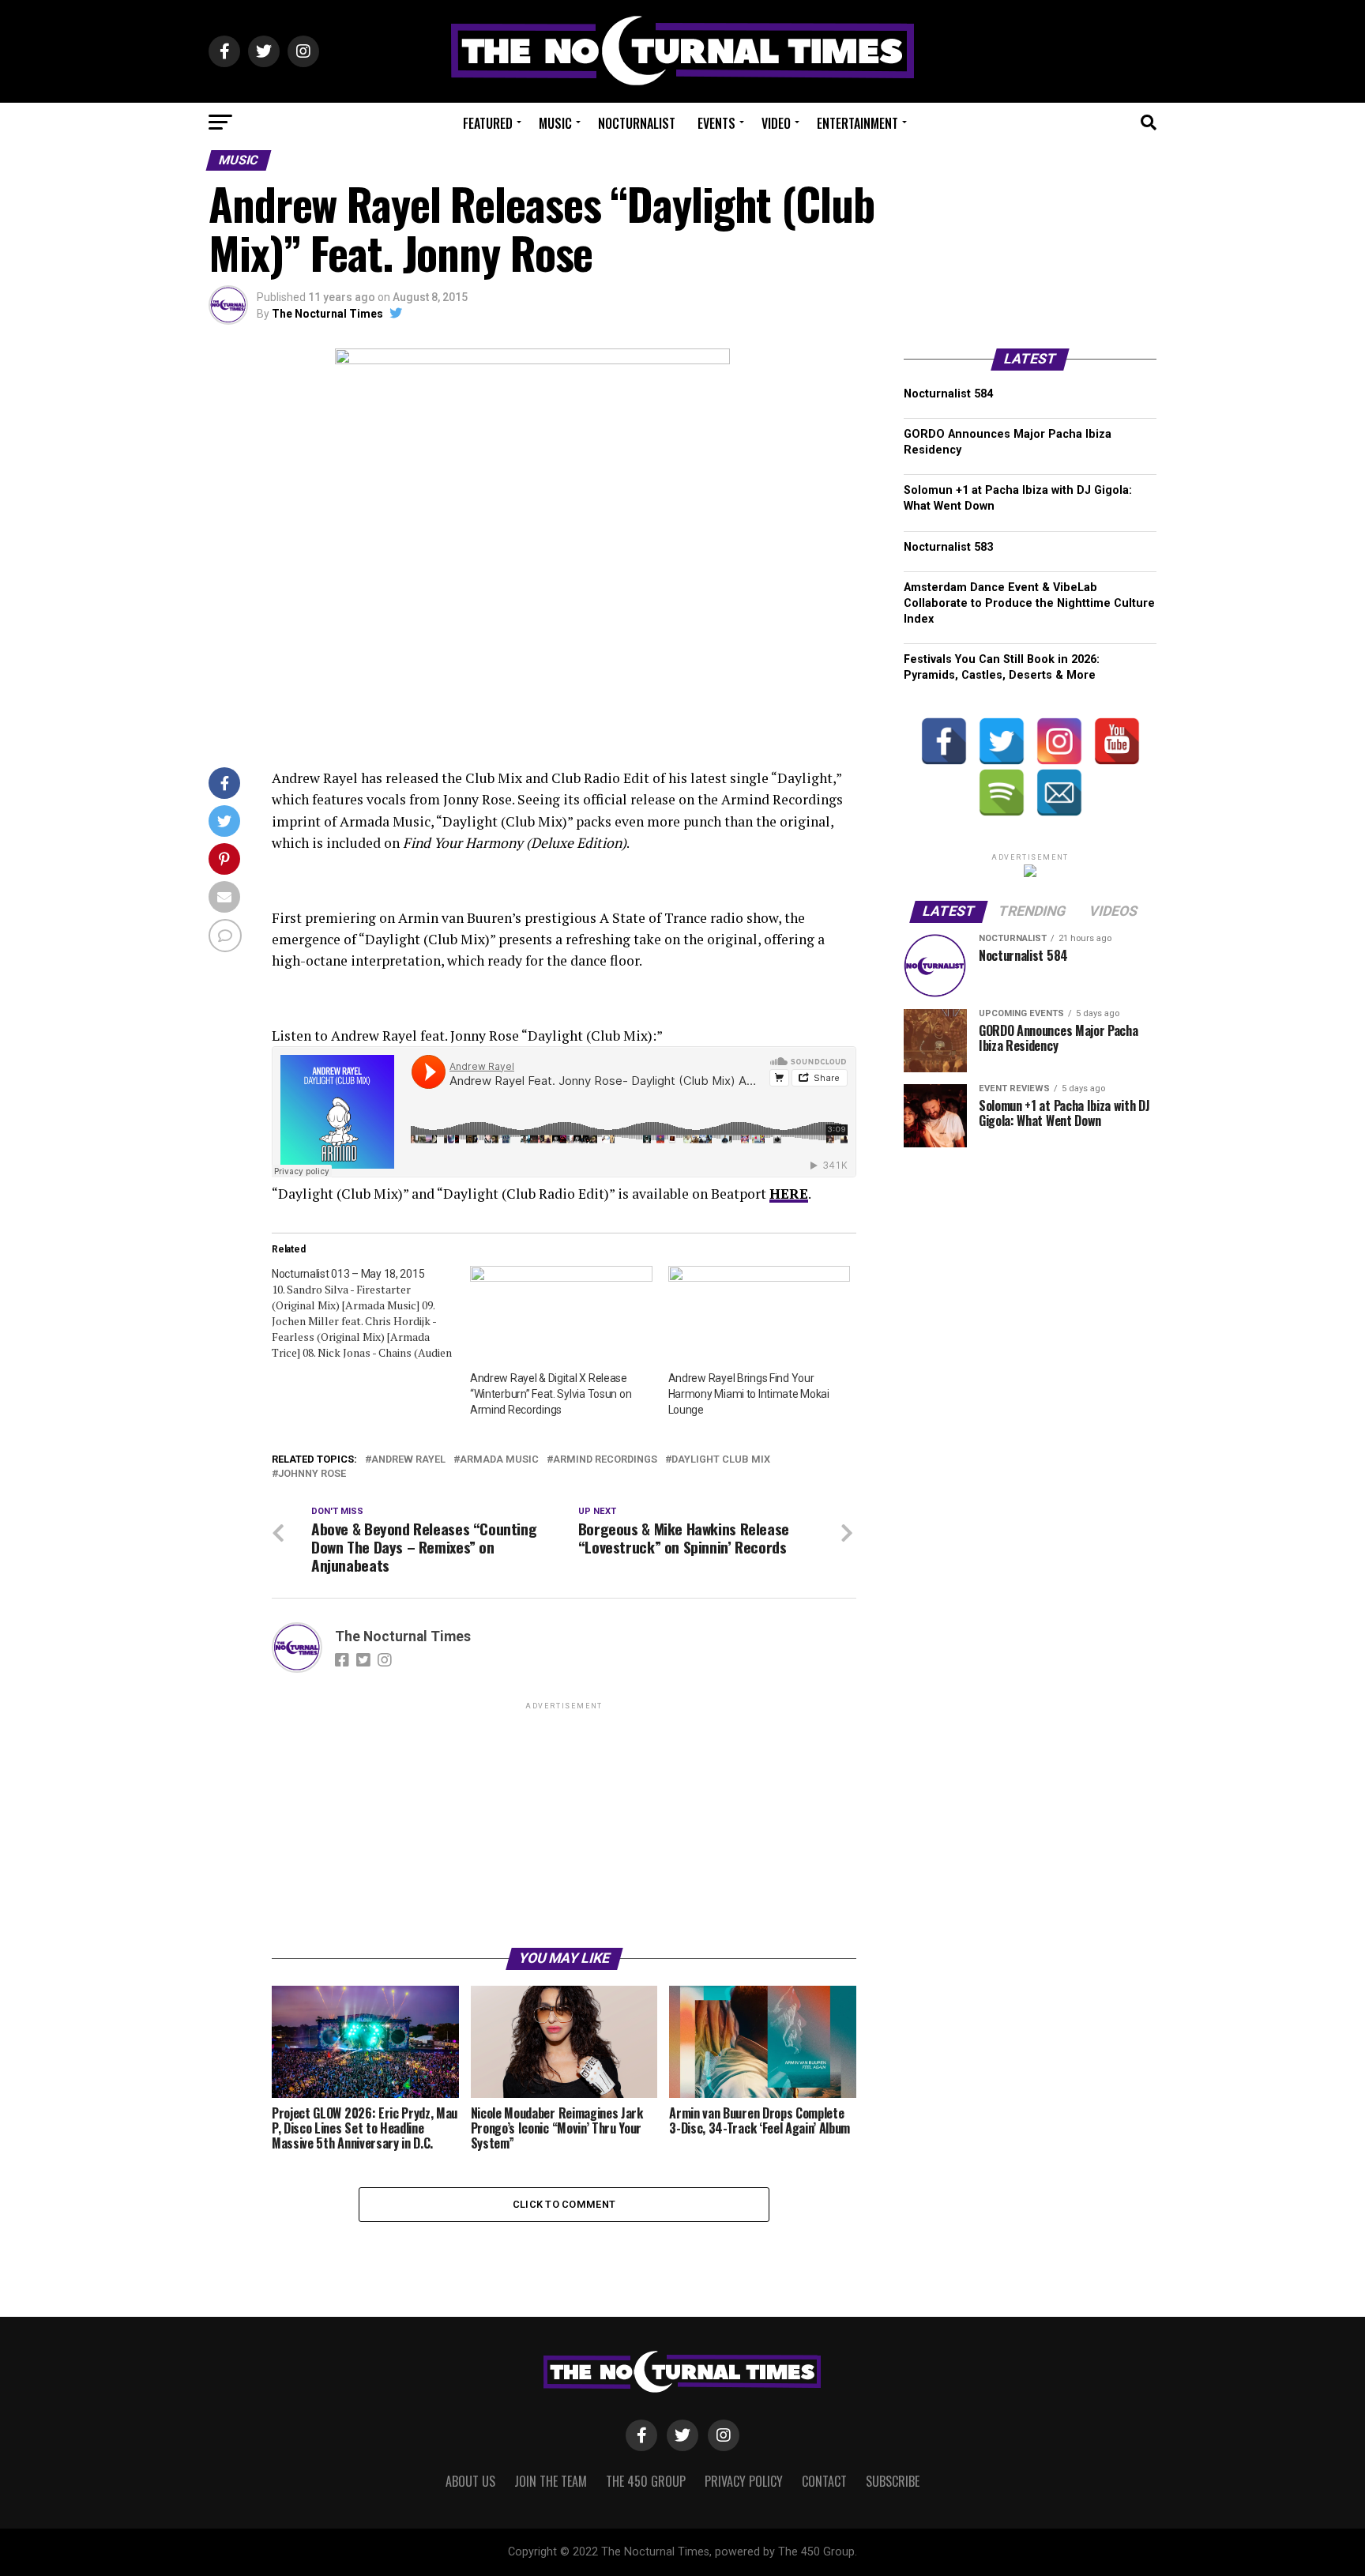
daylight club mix (721, 1460)
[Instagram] (1059, 741)
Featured (488, 123)
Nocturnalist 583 (948, 547)
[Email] (1059, 793)
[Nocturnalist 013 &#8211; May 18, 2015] (371, 1313)
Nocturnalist (637, 123)
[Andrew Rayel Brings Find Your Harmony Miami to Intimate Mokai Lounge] (760, 1318)
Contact (824, 2481)
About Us (470, 2481)
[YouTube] (1117, 741)
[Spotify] (1002, 793)
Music (555, 123)
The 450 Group (646, 2481)
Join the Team (551, 2481)
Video (776, 123)
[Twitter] (1002, 741)
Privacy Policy (744, 2481)
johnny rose (312, 1474)
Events (716, 123)
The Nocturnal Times (327, 314)
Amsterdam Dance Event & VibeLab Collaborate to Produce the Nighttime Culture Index (1029, 603)
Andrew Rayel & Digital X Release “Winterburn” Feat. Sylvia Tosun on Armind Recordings (551, 1394)
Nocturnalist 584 (948, 394)
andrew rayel (408, 1460)
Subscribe (893, 2481)
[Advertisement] (564, 1824)
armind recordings (605, 1460)
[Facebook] (944, 741)
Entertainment (857, 123)
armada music (499, 1460)
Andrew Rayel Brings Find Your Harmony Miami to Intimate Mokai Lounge (749, 1394)
